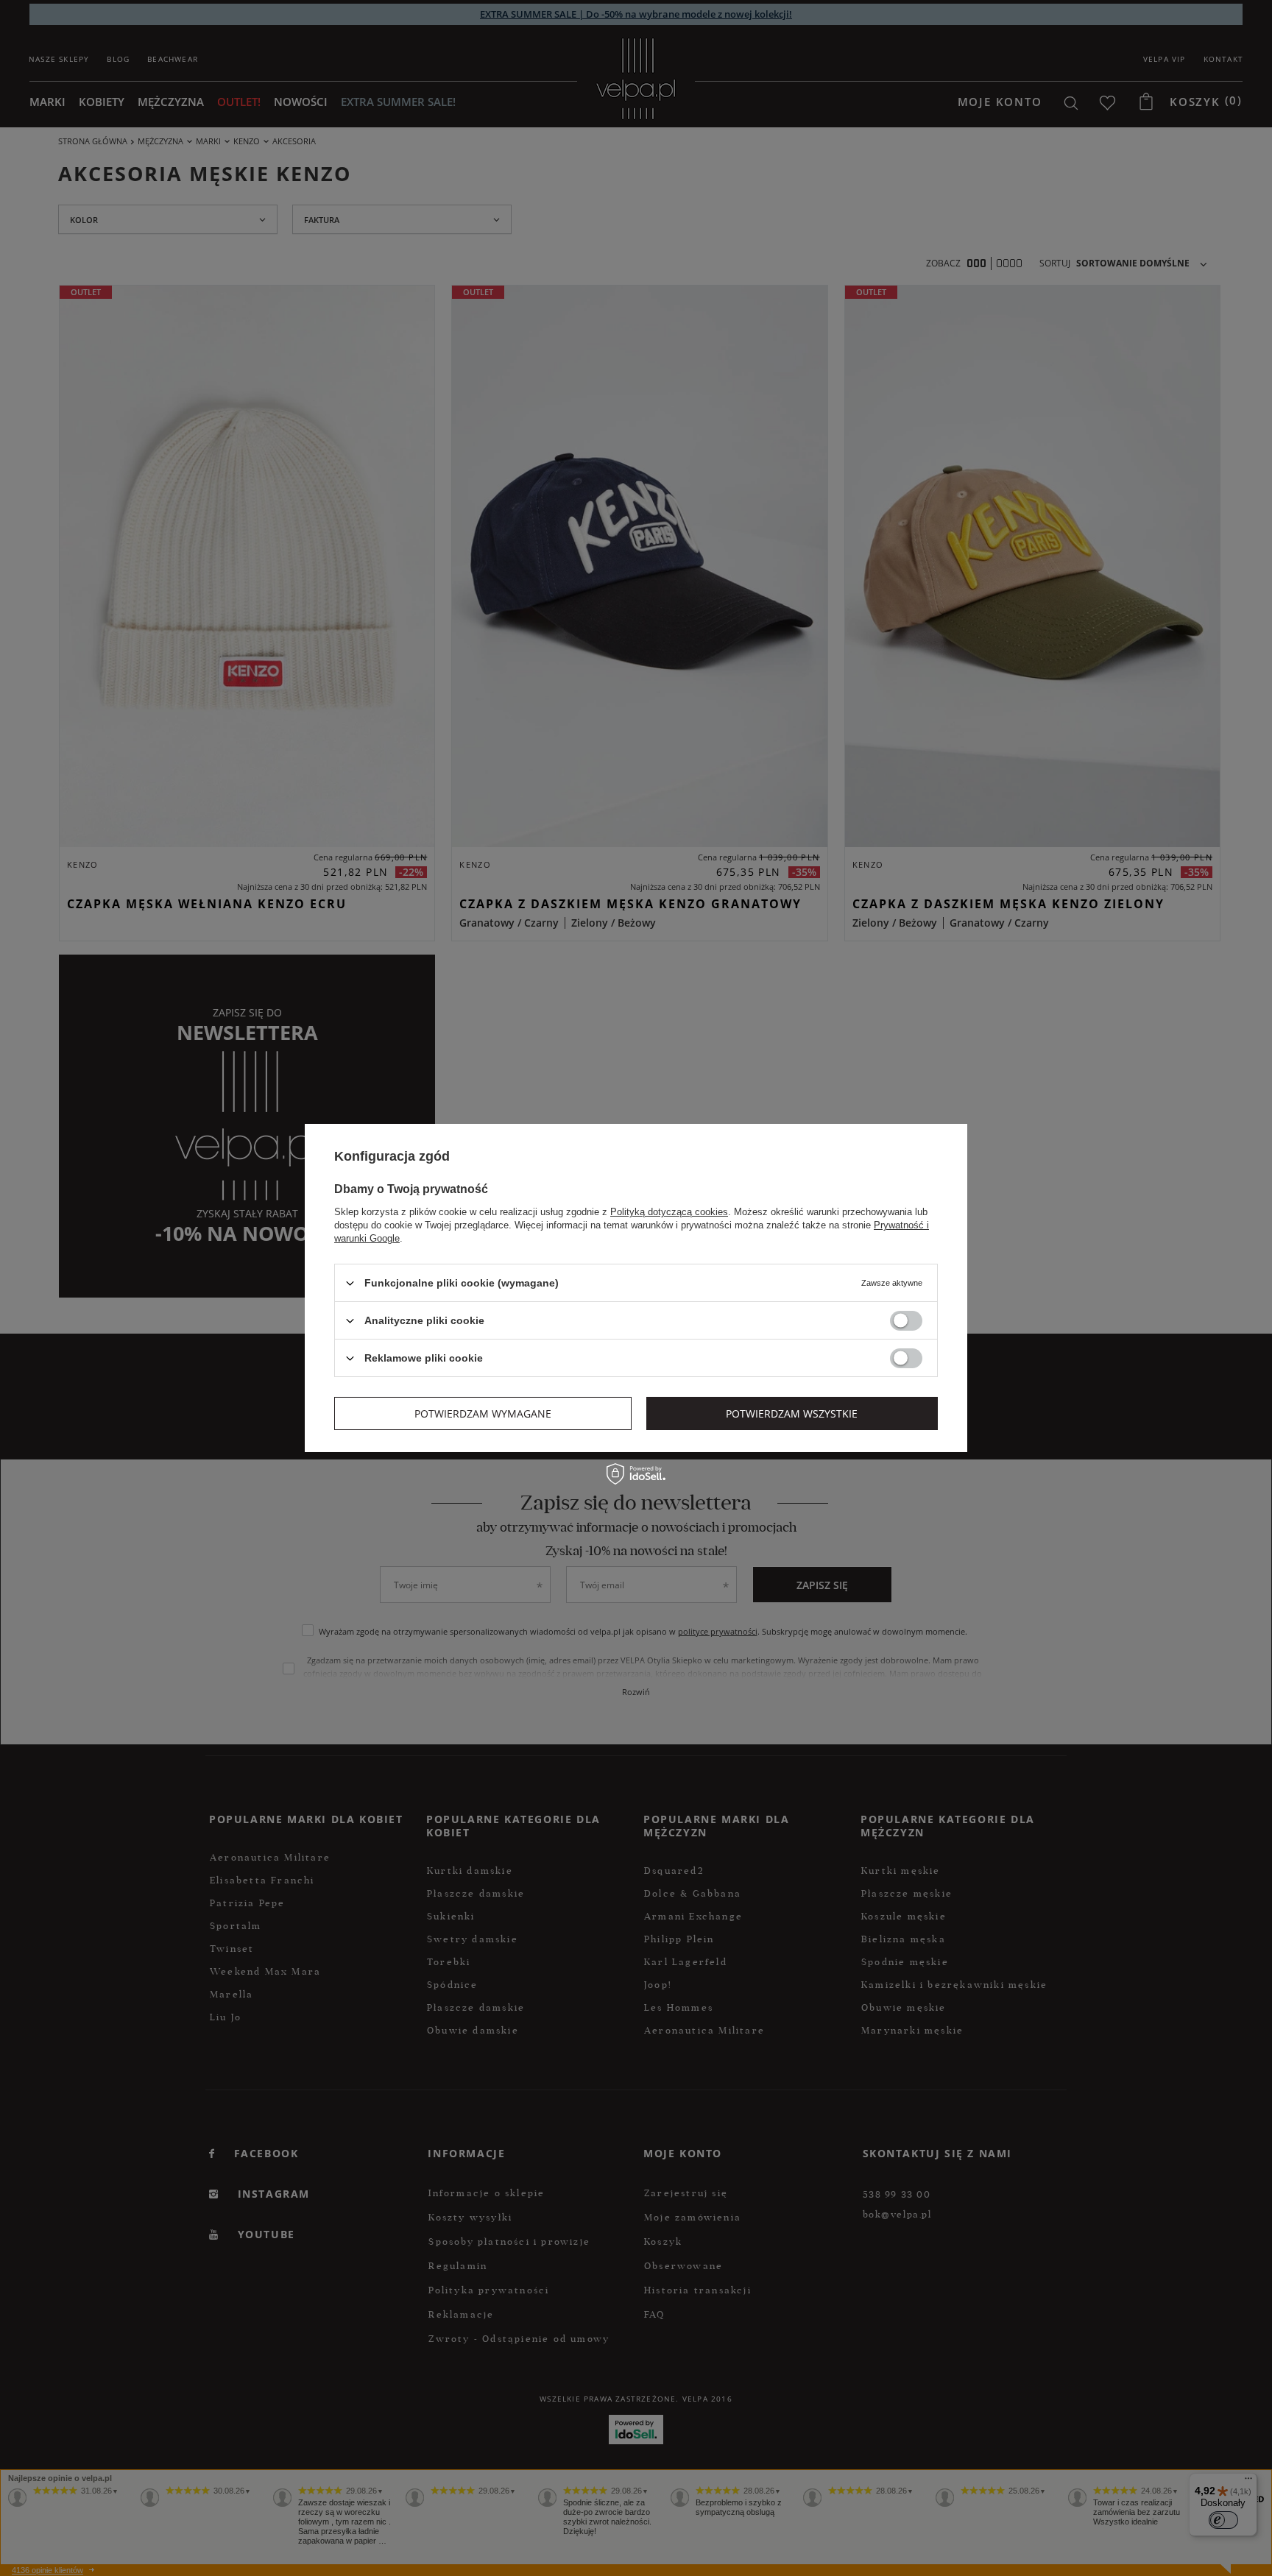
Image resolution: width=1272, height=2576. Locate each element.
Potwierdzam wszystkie (792, 1413)
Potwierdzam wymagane (483, 1413)
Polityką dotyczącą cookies (669, 1212)
